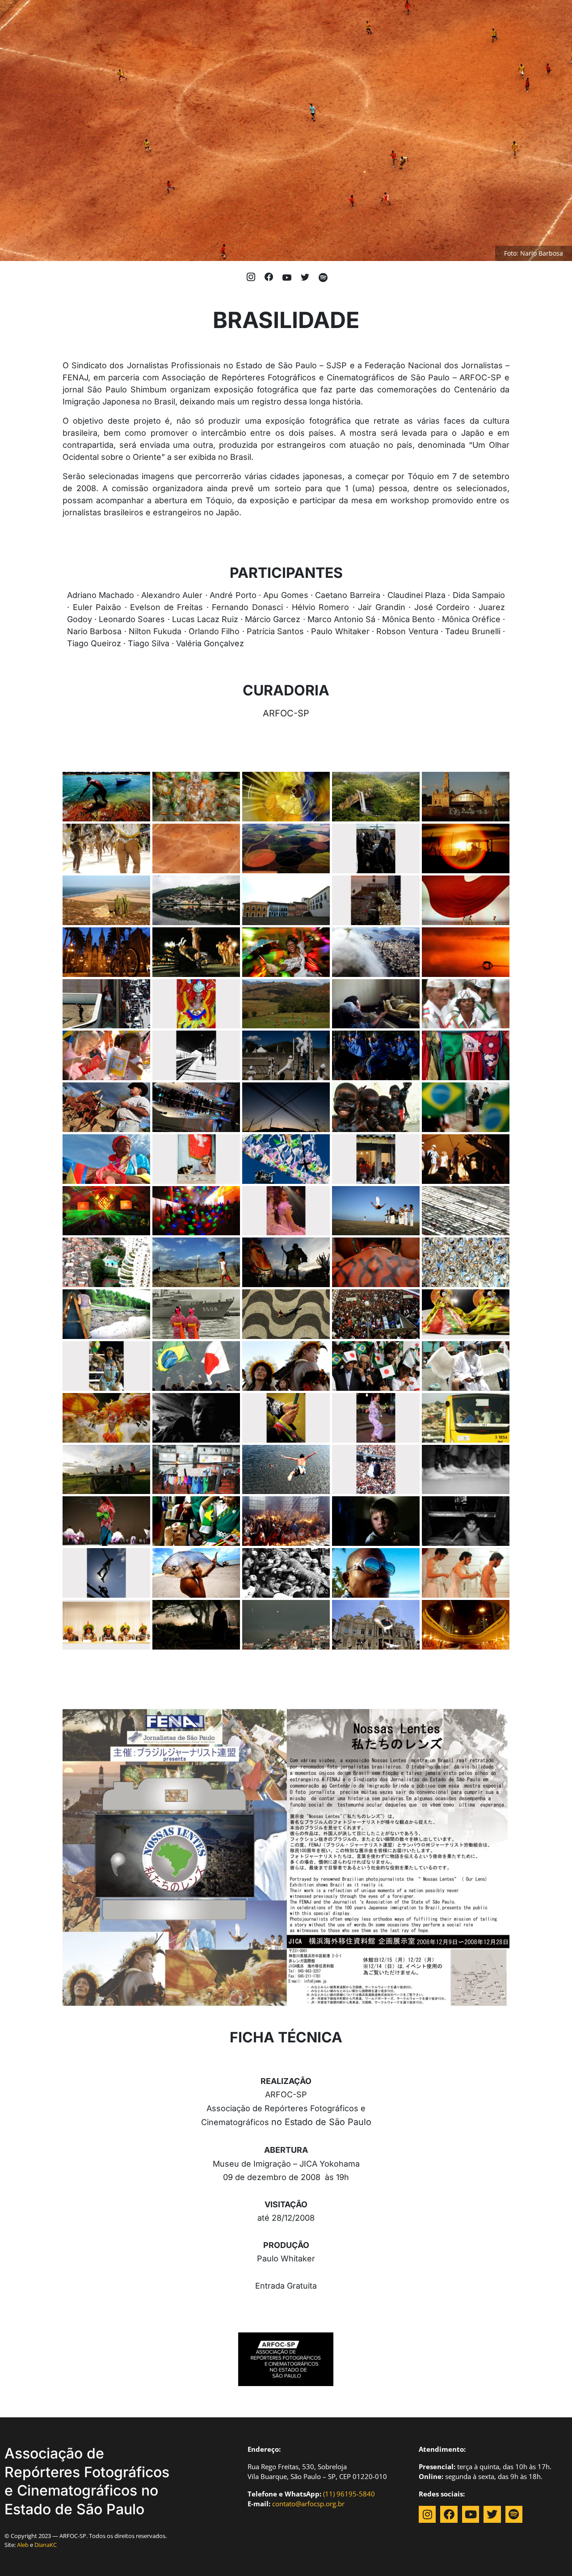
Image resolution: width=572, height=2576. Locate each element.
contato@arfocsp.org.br (308, 2504)
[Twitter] (492, 2514)
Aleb (23, 2545)
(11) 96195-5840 (349, 2494)
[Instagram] (427, 2514)
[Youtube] (471, 2514)
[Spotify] (514, 2514)
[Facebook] (449, 2514)
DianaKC (46, 2545)
